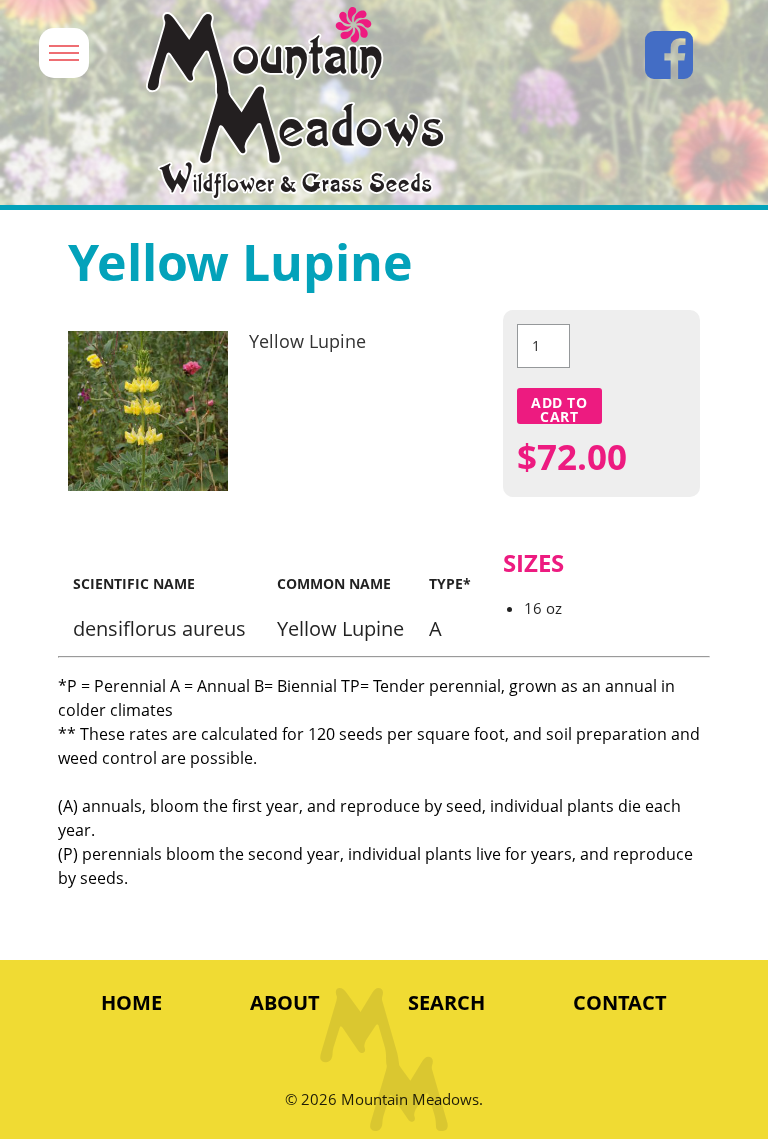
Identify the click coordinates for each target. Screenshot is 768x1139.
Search (446, 1002)
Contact (620, 1002)
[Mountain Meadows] (352, 103)
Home (131, 1002)
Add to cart (559, 408)
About (285, 1002)
